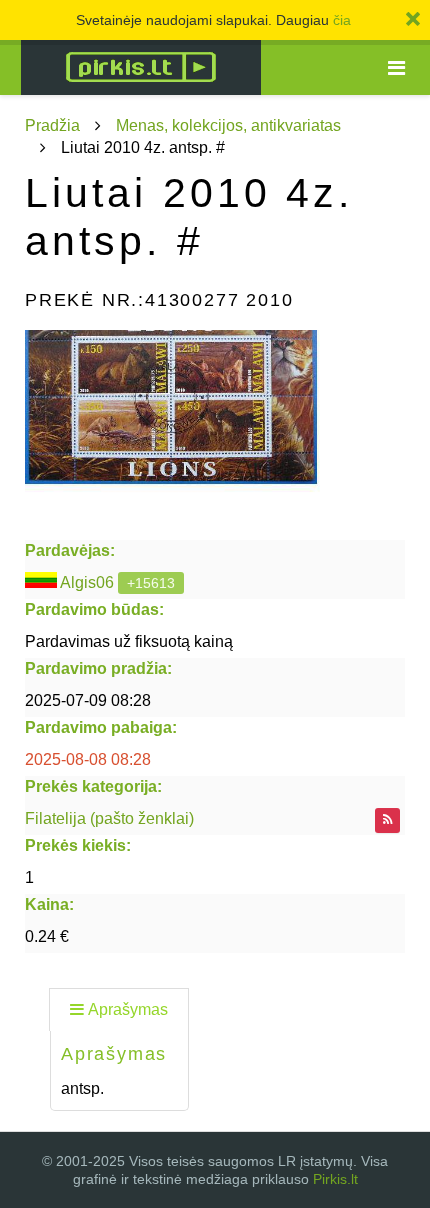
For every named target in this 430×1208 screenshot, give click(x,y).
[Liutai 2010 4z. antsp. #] (215, 430)
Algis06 (87, 582)
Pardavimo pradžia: (98, 668)
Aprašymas (128, 1009)
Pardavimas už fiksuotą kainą (129, 641)
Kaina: (49, 904)
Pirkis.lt (335, 1179)
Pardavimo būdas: (94, 609)
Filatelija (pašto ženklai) (109, 818)
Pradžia (52, 125)
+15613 (151, 583)
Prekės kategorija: (93, 786)
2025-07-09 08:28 (88, 700)
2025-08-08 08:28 (88, 759)
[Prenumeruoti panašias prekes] (387, 820)
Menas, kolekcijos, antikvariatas (228, 125)
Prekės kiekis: (78, 845)
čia (342, 20)
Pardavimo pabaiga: (101, 727)
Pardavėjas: (70, 550)
